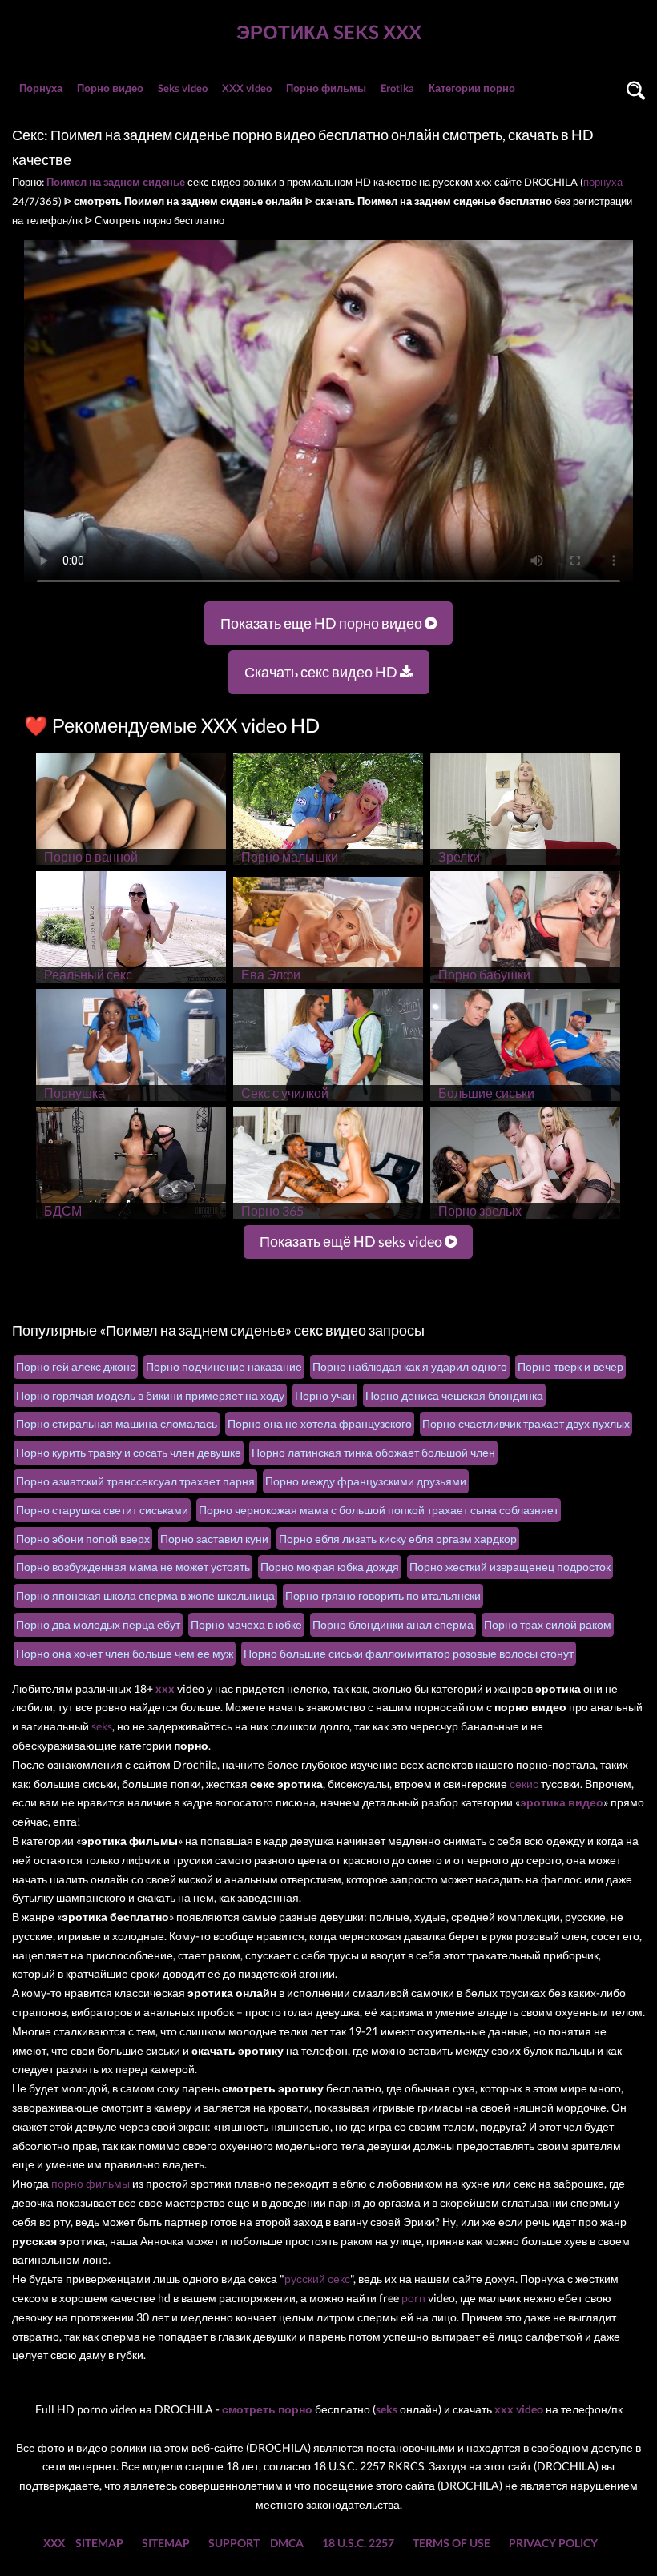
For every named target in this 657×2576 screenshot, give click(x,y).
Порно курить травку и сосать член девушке (129, 1452)
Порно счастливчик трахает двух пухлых (526, 1423)
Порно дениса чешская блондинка (454, 1395)
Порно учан (325, 1395)
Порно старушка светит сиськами (102, 1510)
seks (102, 1726)
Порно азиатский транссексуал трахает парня (135, 1481)
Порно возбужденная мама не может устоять (133, 1567)
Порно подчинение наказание (224, 1366)
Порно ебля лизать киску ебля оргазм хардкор (398, 1539)
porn (413, 2298)
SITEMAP (99, 2543)
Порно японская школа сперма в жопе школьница (145, 1595)
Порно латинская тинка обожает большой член (373, 1452)
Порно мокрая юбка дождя (330, 1567)
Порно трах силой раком (548, 1624)
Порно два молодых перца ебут (98, 1624)
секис (524, 1784)
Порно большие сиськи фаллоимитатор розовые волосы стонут (409, 1653)
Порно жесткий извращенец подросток (510, 1567)
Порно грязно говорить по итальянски (383, 1595)
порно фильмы (91, 2183)
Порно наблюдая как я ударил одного (410, 1366)
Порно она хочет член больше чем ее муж (125, 1653)
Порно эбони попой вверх (83, 1539)
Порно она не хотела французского (320, 1423)
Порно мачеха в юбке (246, 1624)
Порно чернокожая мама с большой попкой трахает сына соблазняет (379, 1510)
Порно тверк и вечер (570, 1366)
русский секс (317, 2279)
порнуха (603, 182)
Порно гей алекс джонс (76, 1366)
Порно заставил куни (214, 1539)
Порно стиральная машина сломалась (117, 1423)
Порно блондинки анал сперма (393, 1624)
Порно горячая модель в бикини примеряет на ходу (150, 1395)
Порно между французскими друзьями (366, 1481)
